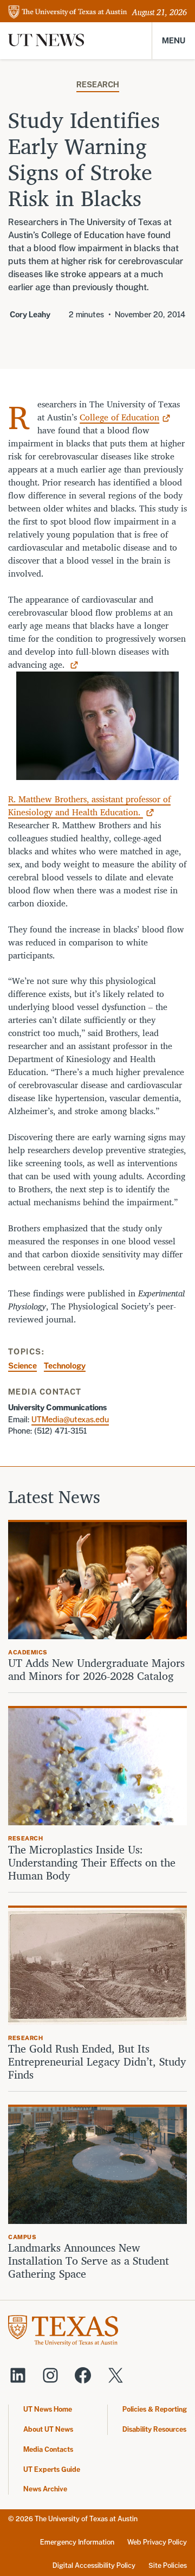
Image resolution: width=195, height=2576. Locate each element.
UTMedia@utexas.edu (70, 1419)
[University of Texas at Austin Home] (68, 13)
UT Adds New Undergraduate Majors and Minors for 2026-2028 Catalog (96, 1670)
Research (98, 84)
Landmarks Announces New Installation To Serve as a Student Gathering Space (89, 2261)
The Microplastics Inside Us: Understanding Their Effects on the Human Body (92, 1863)
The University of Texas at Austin (86, 2519)
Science (22, 1366)
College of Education (119, 417)
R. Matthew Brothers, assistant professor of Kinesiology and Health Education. (89, 806)
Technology (65, 1366)
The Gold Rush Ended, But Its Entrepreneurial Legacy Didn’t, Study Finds (97, 2062)
